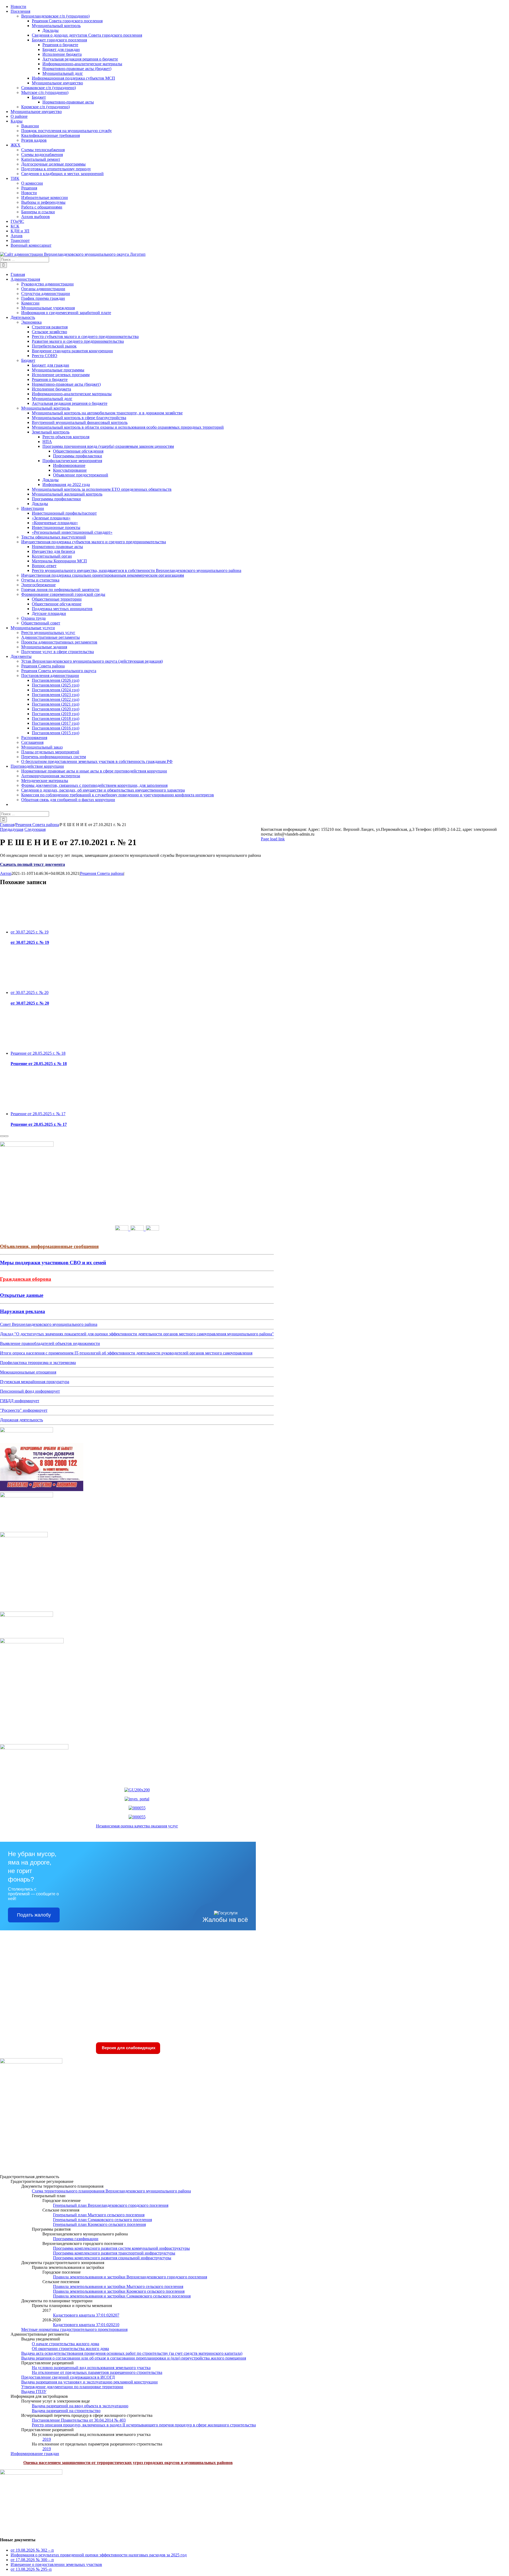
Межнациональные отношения (28, 1372)
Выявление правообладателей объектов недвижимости (50, 1343)
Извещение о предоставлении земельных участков (56, 2564)
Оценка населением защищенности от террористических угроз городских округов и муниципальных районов (128, 2463)
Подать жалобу (34, 1915)
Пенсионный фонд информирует (30, 1391)
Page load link (273, 839)
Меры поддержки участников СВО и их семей (53, 1263)
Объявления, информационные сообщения (49, 1246)
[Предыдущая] (2, 1136)
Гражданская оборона (26, 1279)
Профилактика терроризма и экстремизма (38, 1363)
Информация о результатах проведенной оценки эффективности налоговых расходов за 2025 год (99, 2555)
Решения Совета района (102, 873)
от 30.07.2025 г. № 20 (30, 992)
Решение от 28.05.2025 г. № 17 (38, 1114)
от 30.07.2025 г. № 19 (30, 932)
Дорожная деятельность (21, 1420)
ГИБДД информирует (20, 1401)
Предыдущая (12, 829)
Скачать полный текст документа (32, 864)
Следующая (35, 829)
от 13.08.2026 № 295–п (31, 2569)
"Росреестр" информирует (24, 1410)
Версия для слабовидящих (128, 2048)
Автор (6, 873)
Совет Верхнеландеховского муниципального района (49, 1324)
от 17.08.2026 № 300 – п (32, 2560)
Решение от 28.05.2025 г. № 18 (38, 1053)
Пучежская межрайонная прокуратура (35, 1382)
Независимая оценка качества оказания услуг (137, 1826)
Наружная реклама (23, 1311)
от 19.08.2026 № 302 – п (32, 2550)
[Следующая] (6, 1136)
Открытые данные (22, 1295)
